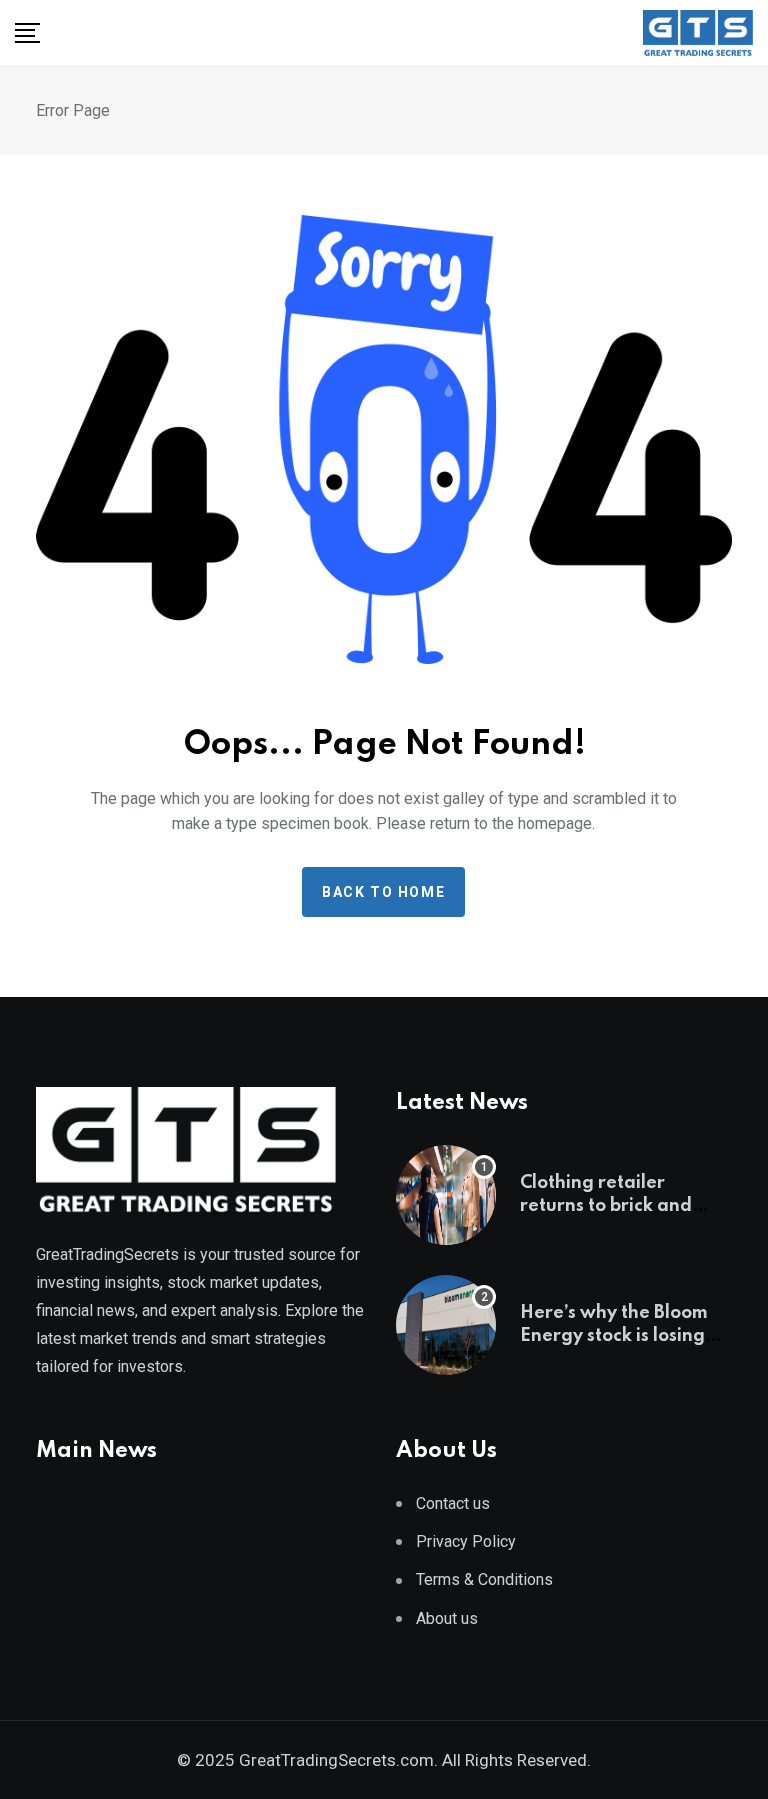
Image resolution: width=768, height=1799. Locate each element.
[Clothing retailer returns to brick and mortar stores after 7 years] (446, 1195)
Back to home (383, 892)
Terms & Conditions (484, 1579)
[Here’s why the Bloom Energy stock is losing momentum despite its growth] (446, 1325)
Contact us (453, 1503)
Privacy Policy (466, 1541)
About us (447, 1618)
